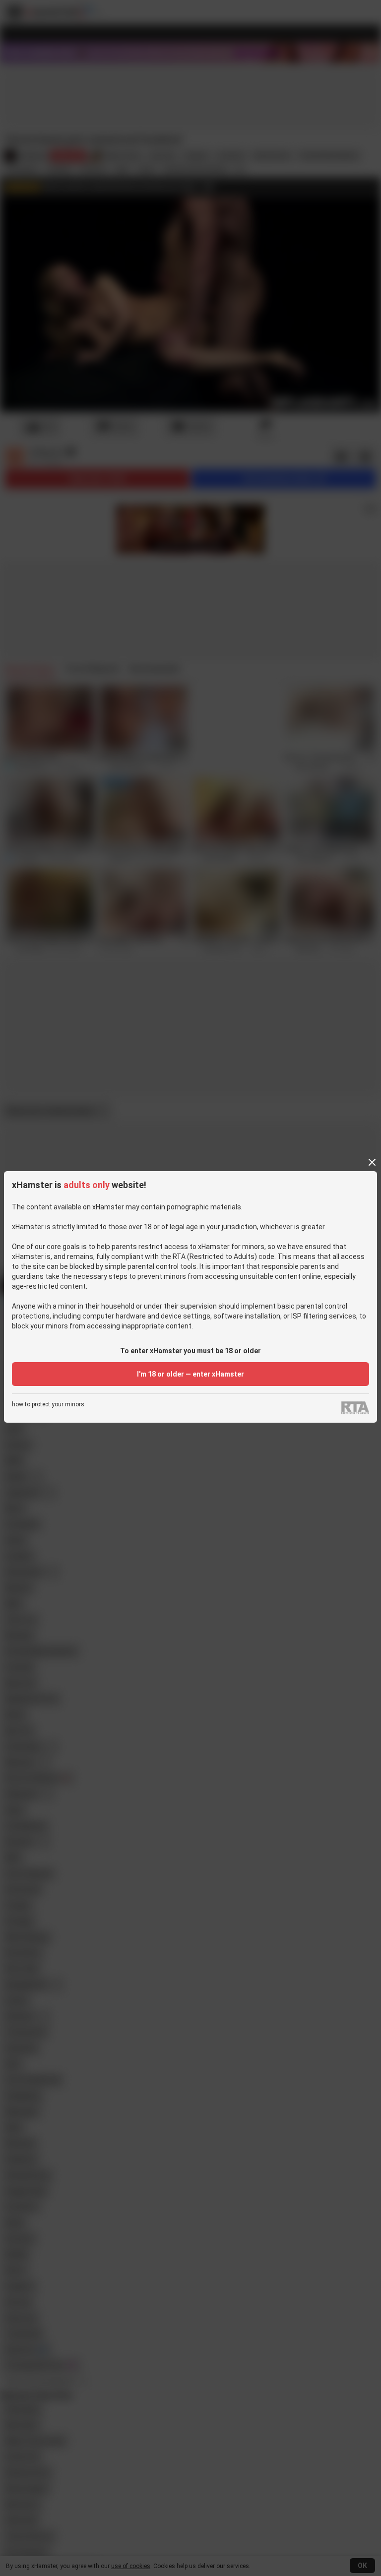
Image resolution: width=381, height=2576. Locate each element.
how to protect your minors (48, 1405)
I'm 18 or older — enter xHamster (190, 1374)
